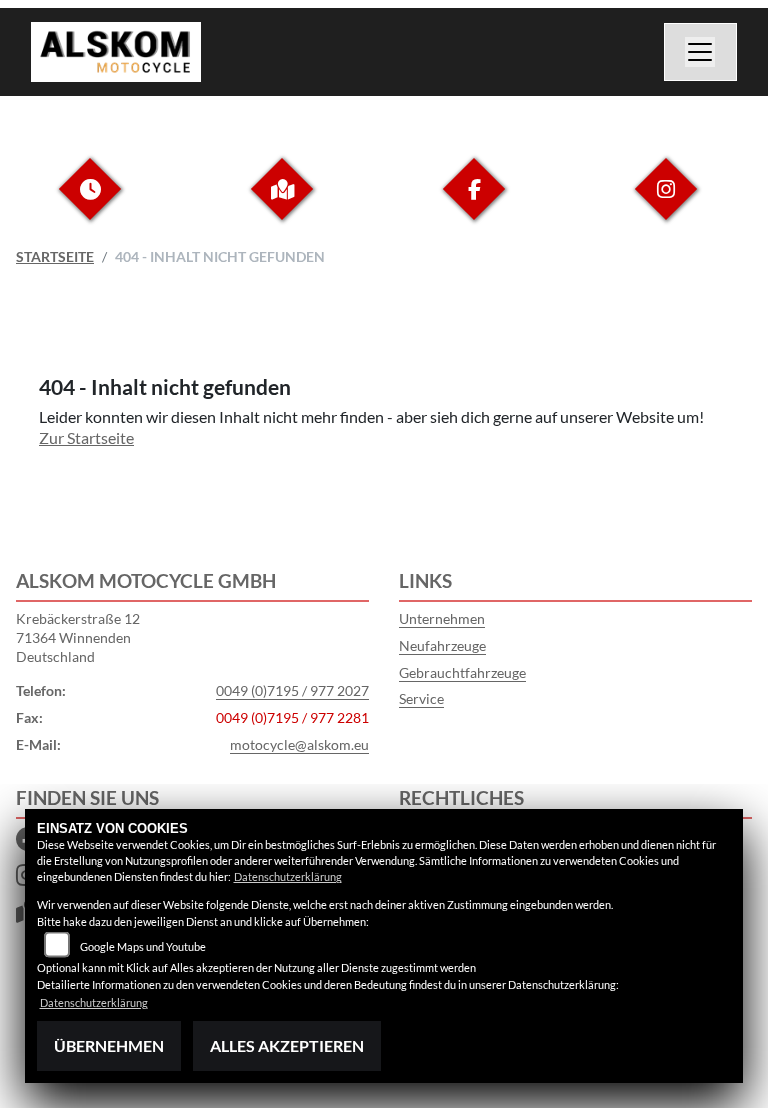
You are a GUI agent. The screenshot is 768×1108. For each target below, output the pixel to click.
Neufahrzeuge (442, 645)
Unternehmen (442, 618)
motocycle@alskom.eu (299, 744)
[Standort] (282, 204)
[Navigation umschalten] (701, 52)
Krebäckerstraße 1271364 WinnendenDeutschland (78, 637)
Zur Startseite (86, 437)
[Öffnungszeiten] (90, 204)
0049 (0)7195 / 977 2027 (292, 690)
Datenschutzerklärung (288, 876)
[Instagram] (666, 204)
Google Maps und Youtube (143, 946)
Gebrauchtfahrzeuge (462, 672)
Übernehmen (109, 1045)
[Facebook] (474, 204)
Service (421, 698)
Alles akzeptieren (287, 1045)
